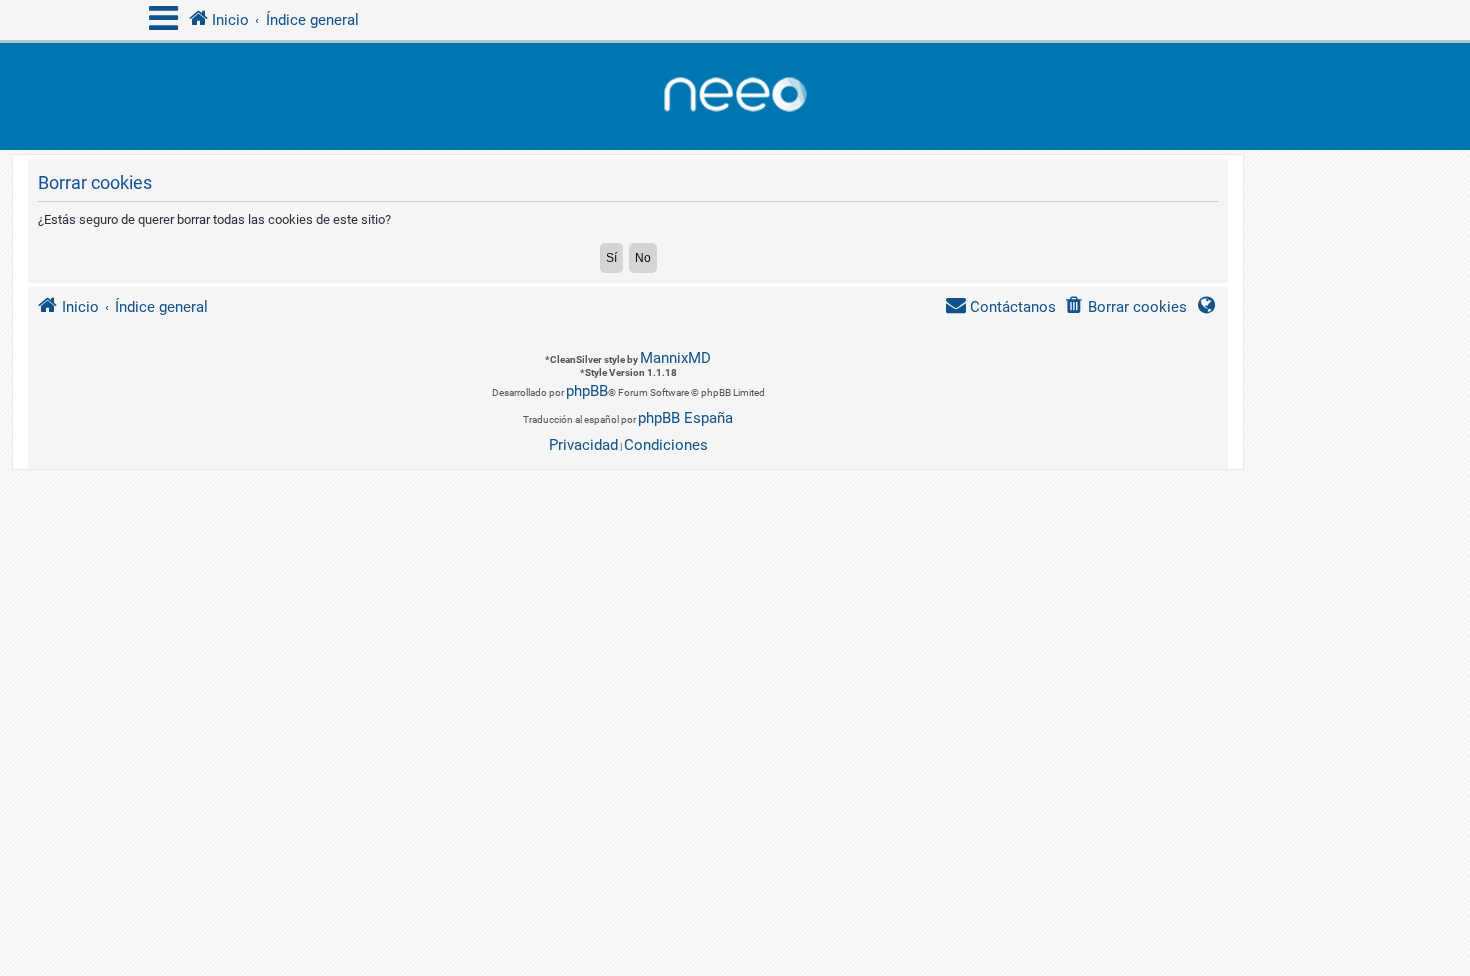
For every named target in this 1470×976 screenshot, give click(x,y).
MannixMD (675, 358)
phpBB (587, 391)
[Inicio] (735, 96)
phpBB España (685, 418)
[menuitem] (1125, 307)
